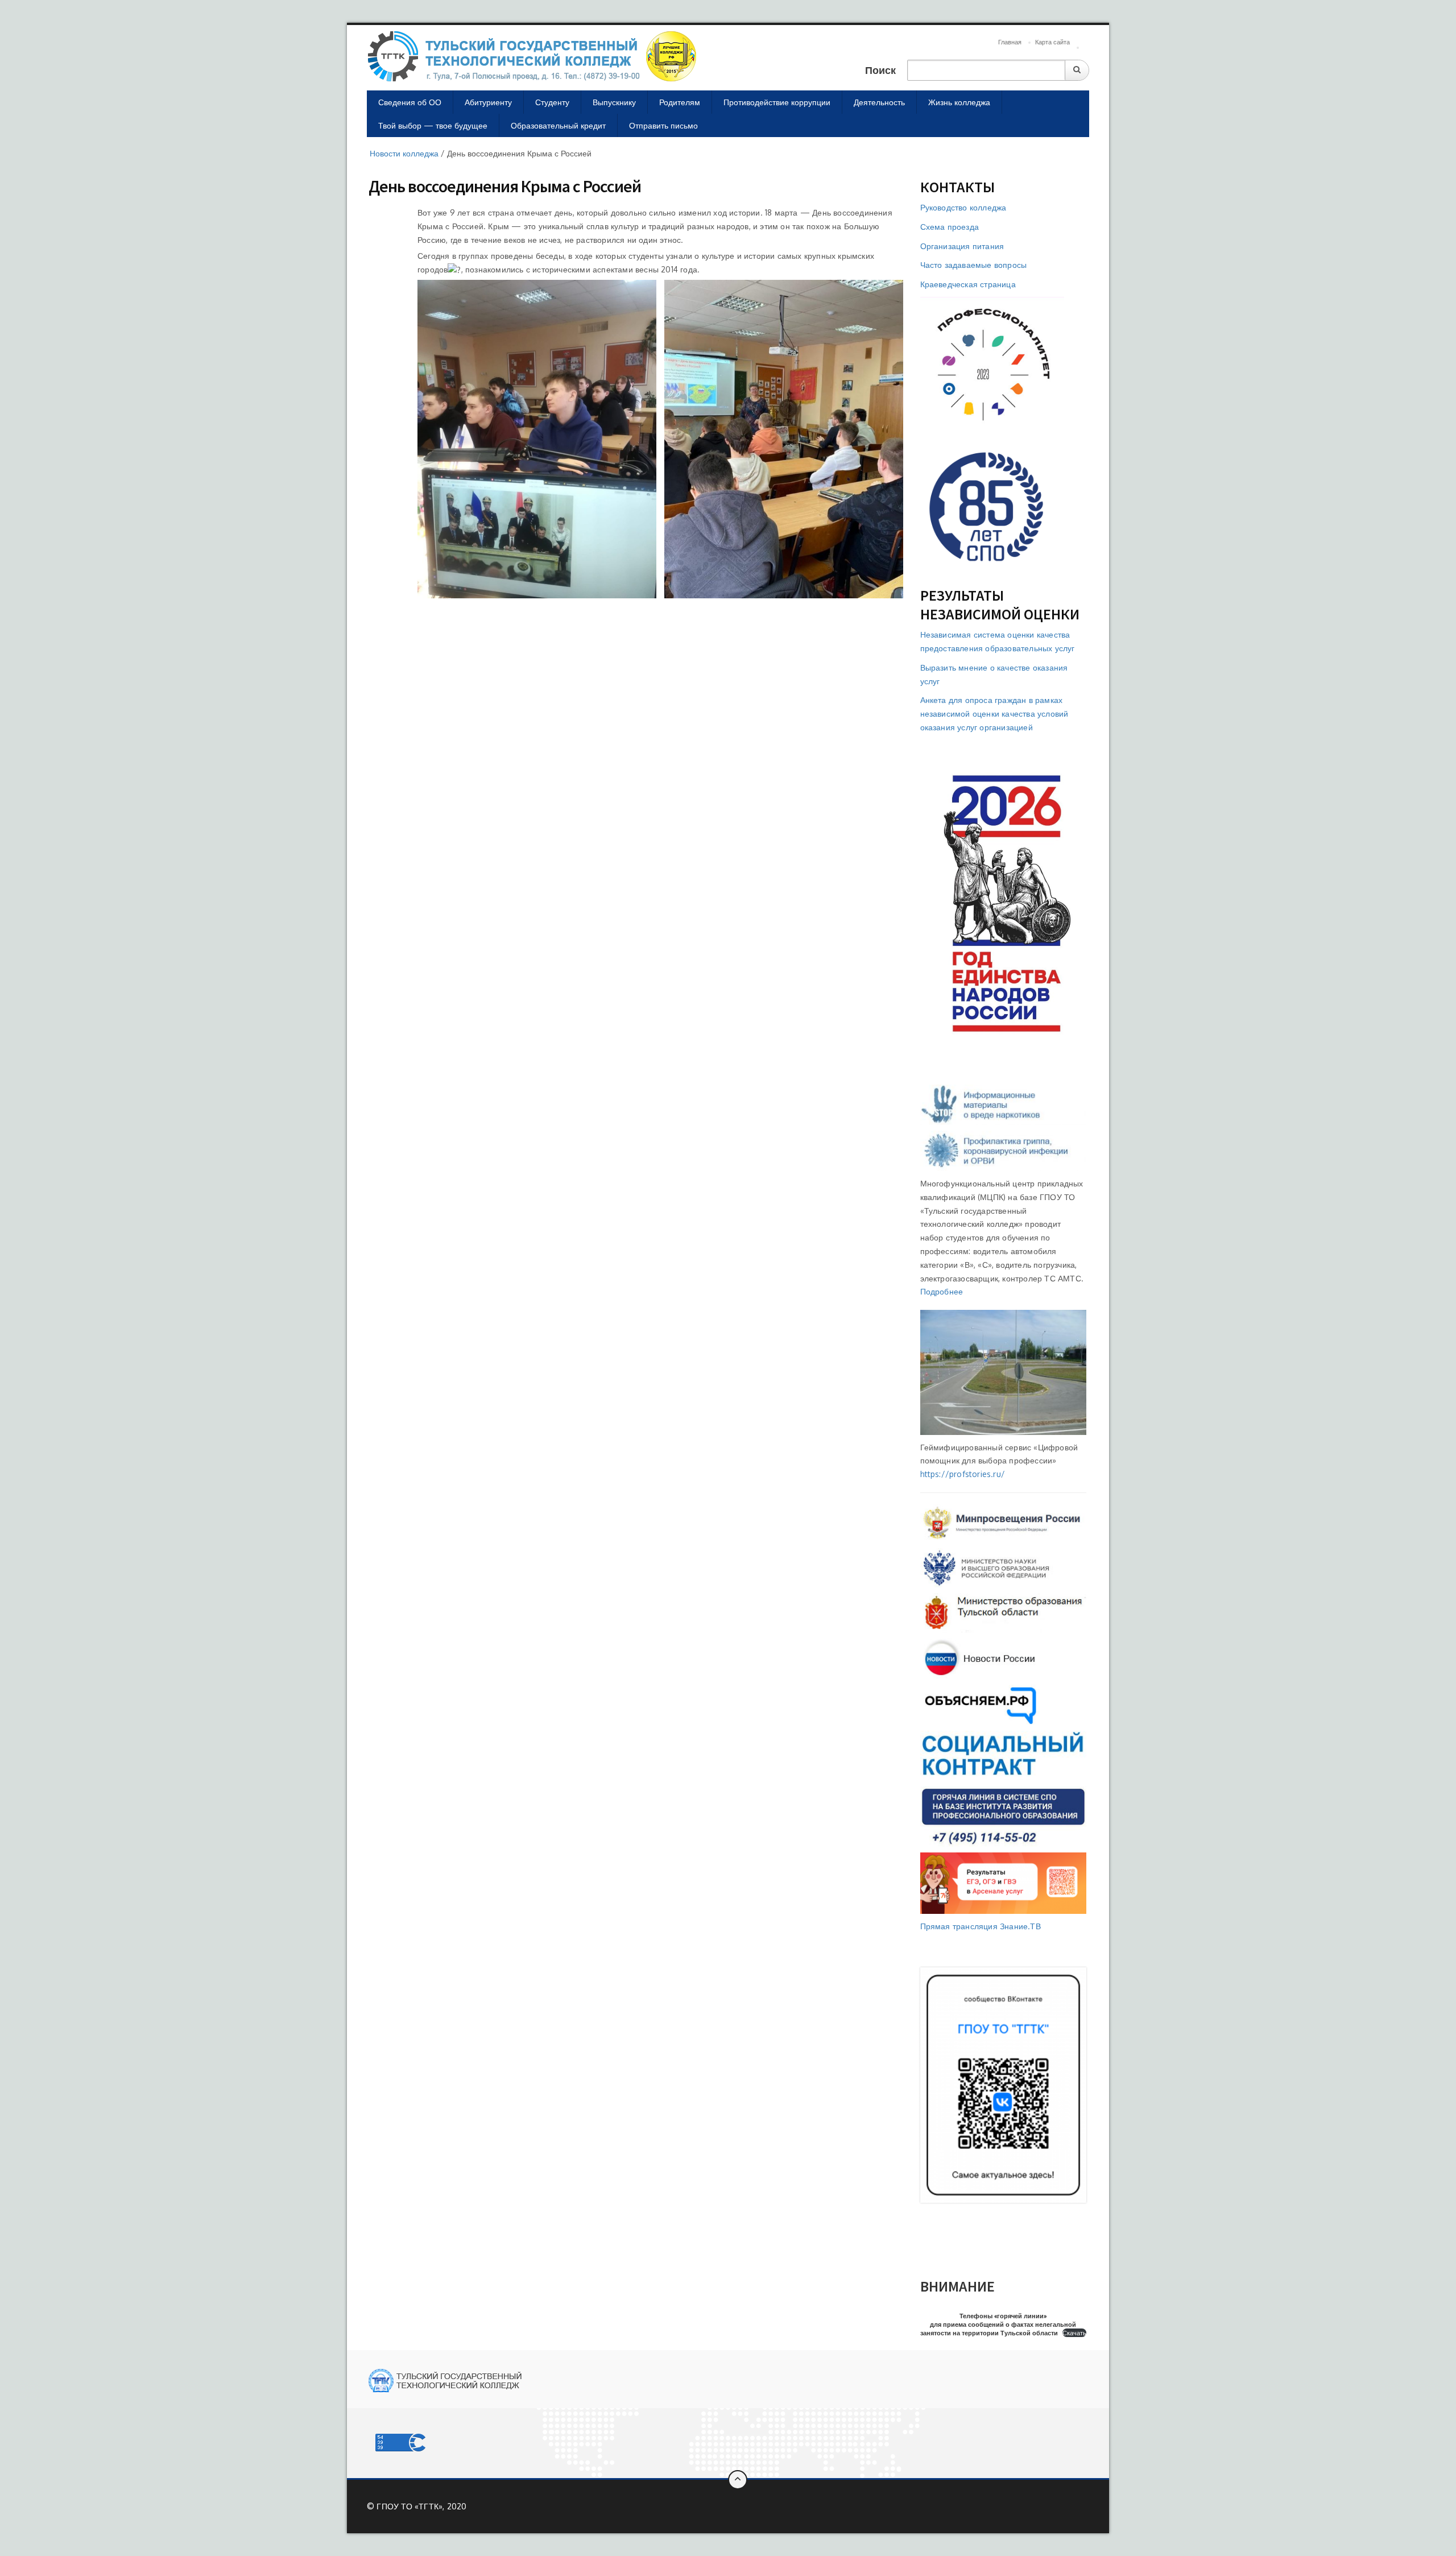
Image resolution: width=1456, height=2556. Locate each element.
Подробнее (942, 1291)
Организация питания (962, 246)
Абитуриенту (488, 102)
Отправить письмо (663, 125)
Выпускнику (614, 102)
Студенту (552, 102)
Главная (1010, 42)
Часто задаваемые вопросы (974, 265)
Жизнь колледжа (959, 102)
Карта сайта (1052, 42)
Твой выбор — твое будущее (433, 125)
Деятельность (879, 102)
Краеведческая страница (968, 284)
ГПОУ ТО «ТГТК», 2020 (421, 2506)
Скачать (1074, 2333)
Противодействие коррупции (777, 102)
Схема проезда (950, 227)
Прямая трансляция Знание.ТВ (981, 1926)
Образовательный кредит (558, 125)
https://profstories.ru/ (963, 1474)
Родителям (680, 102)
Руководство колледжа (963, 207)
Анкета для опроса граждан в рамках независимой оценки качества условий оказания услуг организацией (994, 714)
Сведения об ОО (410, 102)
